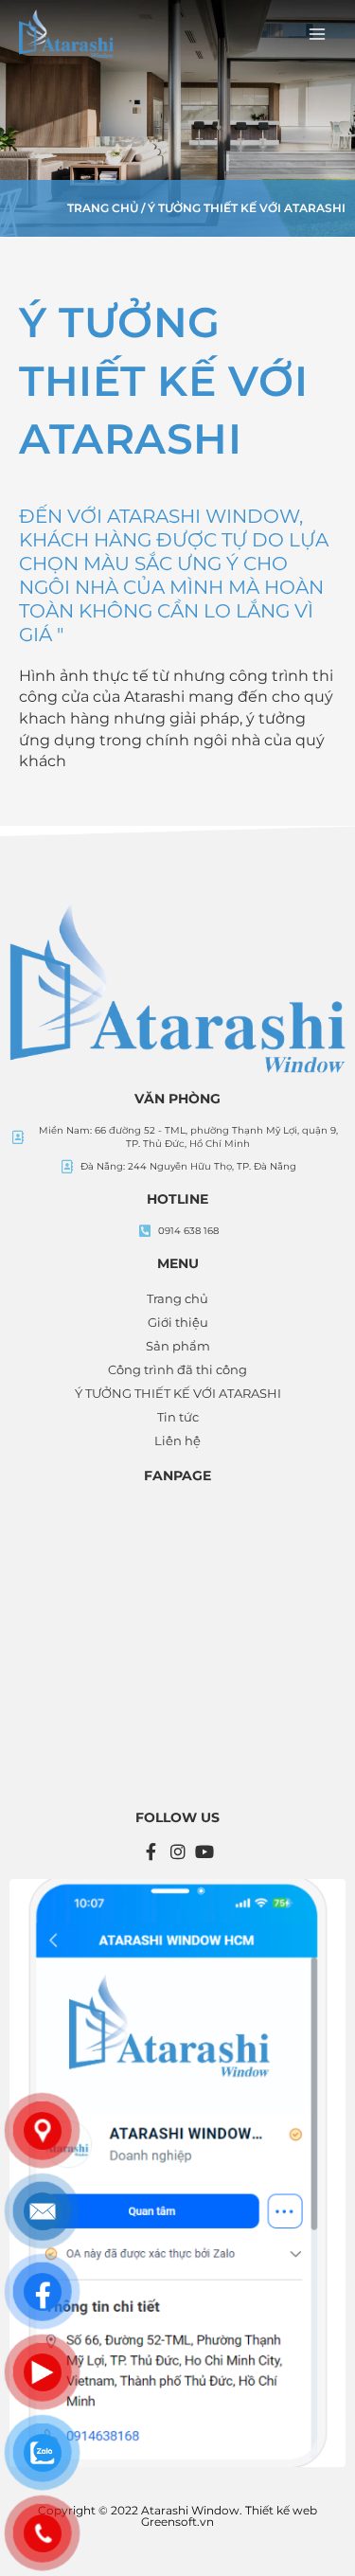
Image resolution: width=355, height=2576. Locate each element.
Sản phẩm (178, 1346)
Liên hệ (177, 1440)
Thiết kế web (281, 2510)
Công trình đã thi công (177, 1369)
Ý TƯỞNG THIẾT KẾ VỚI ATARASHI (178, 1393)
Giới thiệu (178, 1322)
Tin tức (178, 1417)
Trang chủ (103, 208)
